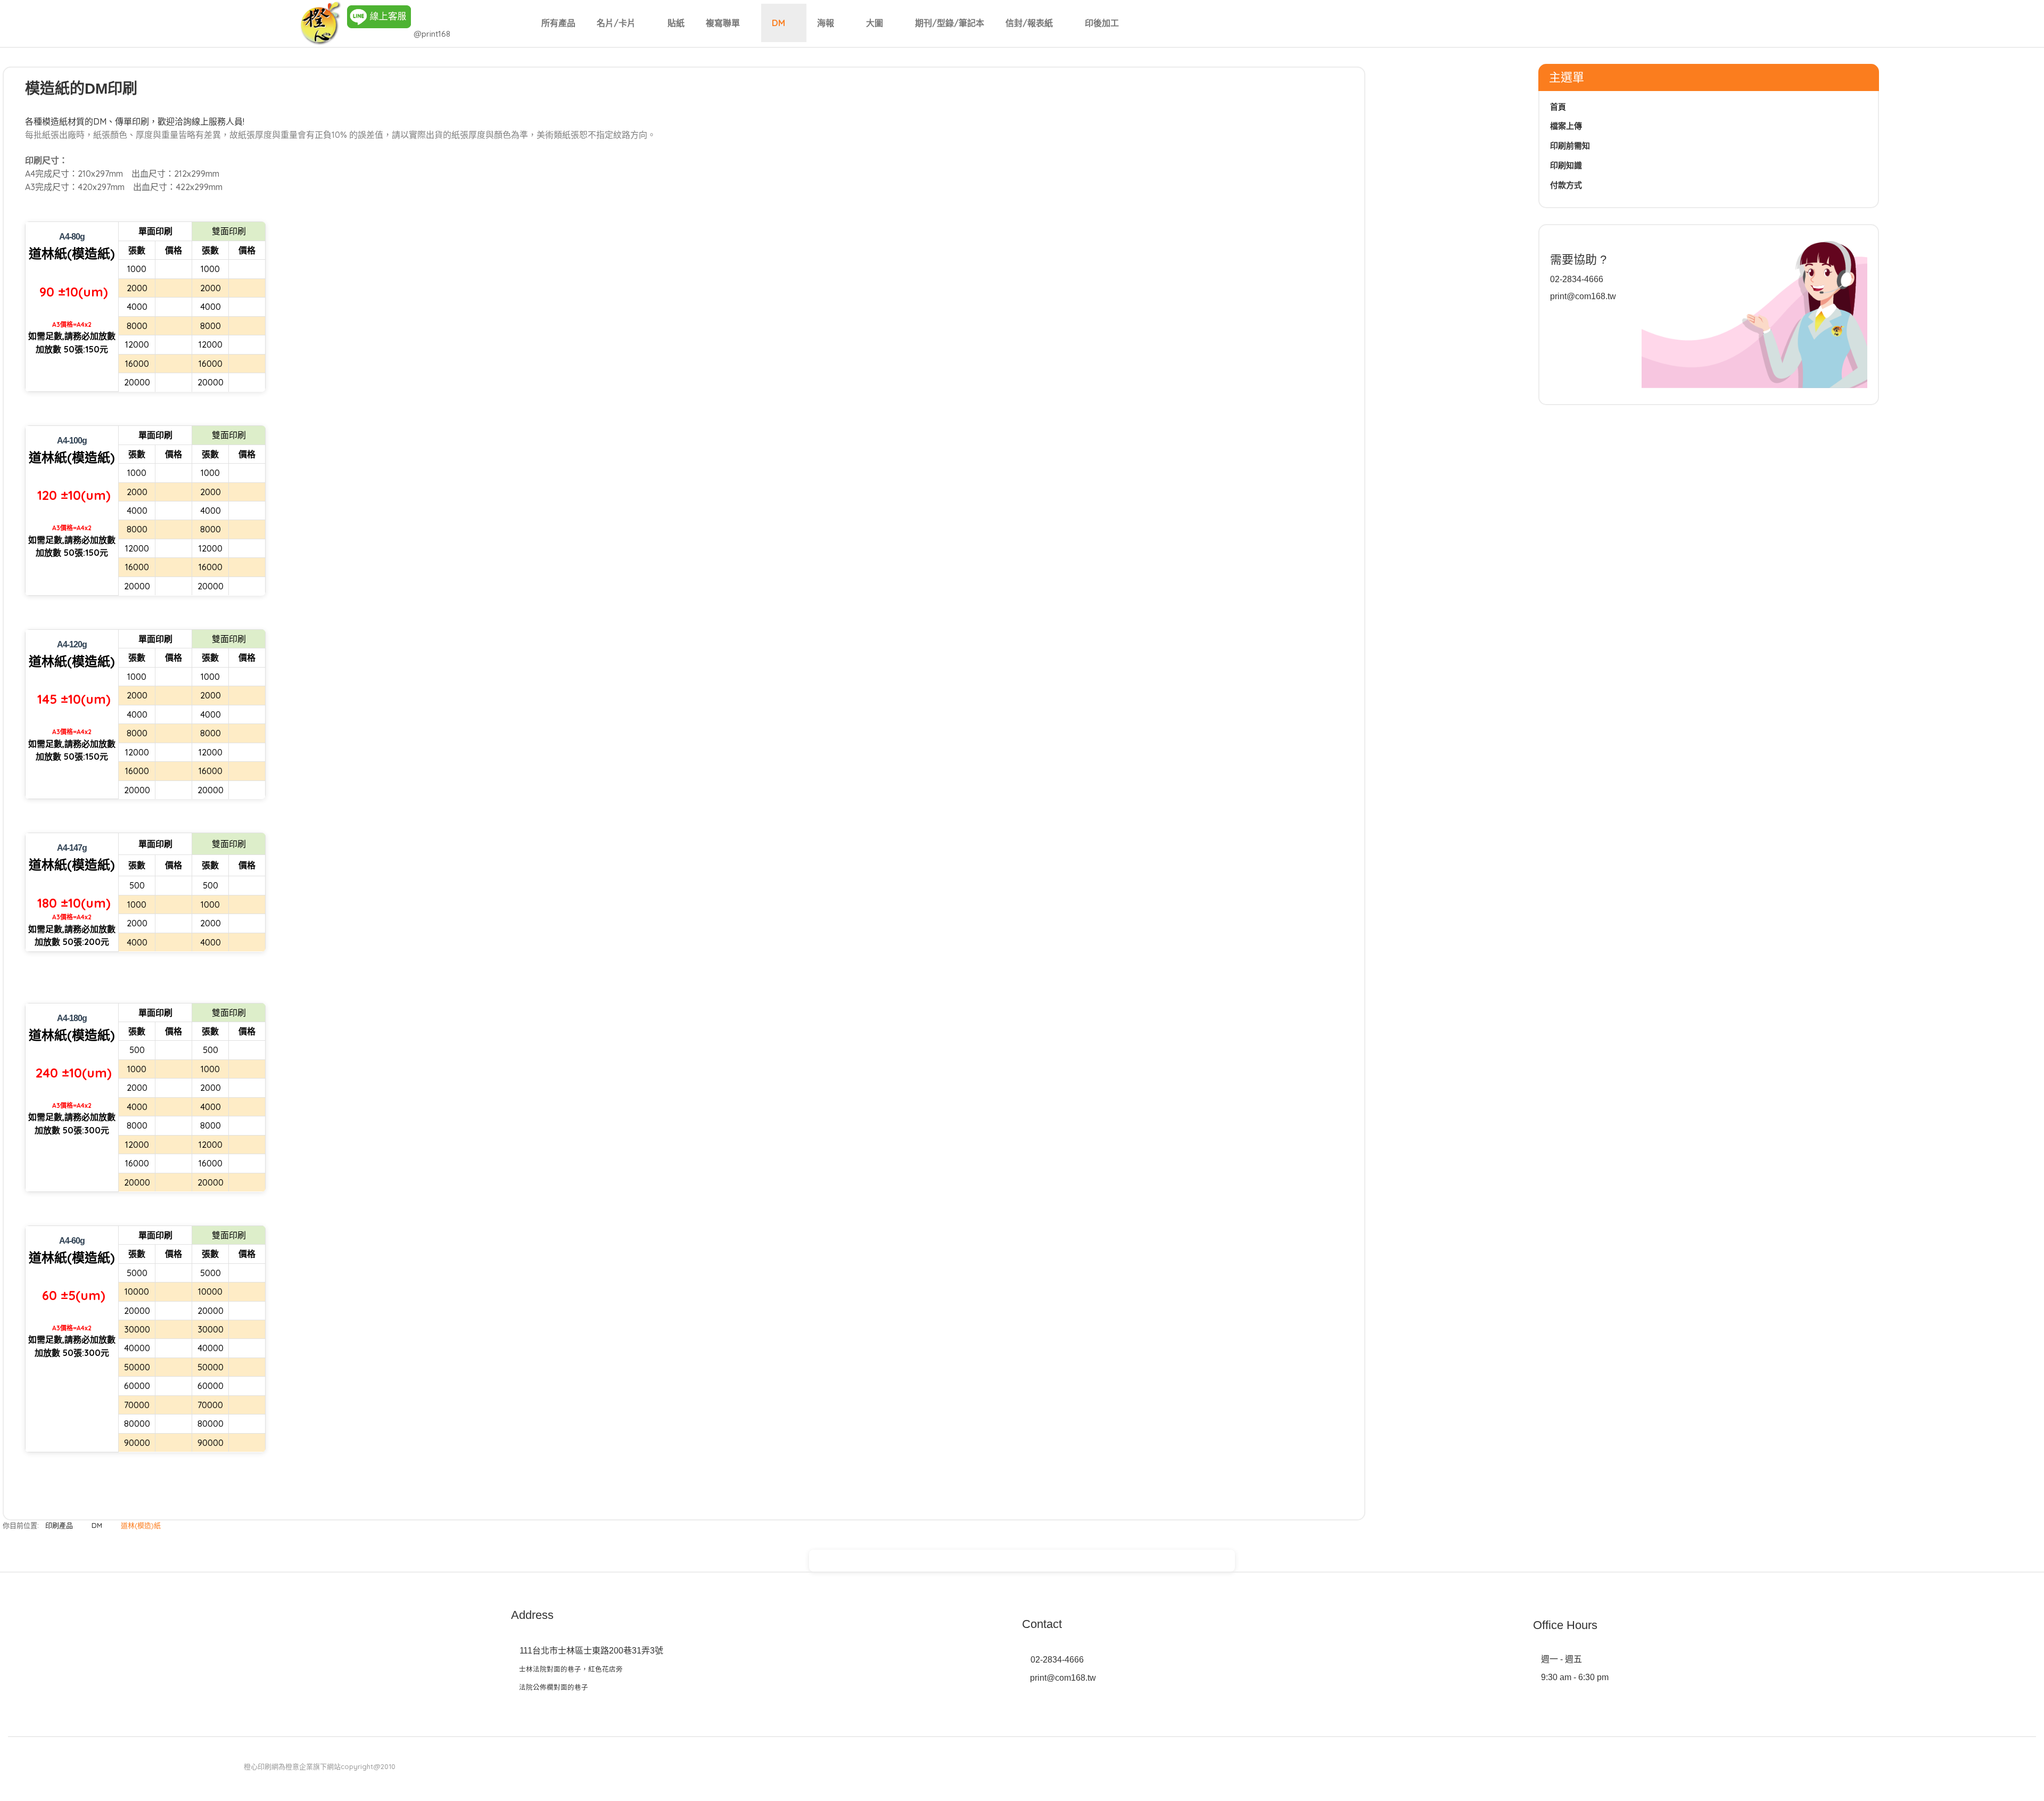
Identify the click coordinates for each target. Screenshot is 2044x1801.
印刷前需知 (1570, 146)
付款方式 (1566, 185)
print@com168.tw (1583, 296)
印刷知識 (1566, 165)
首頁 (1558, 107)
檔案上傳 (1566, 126)
